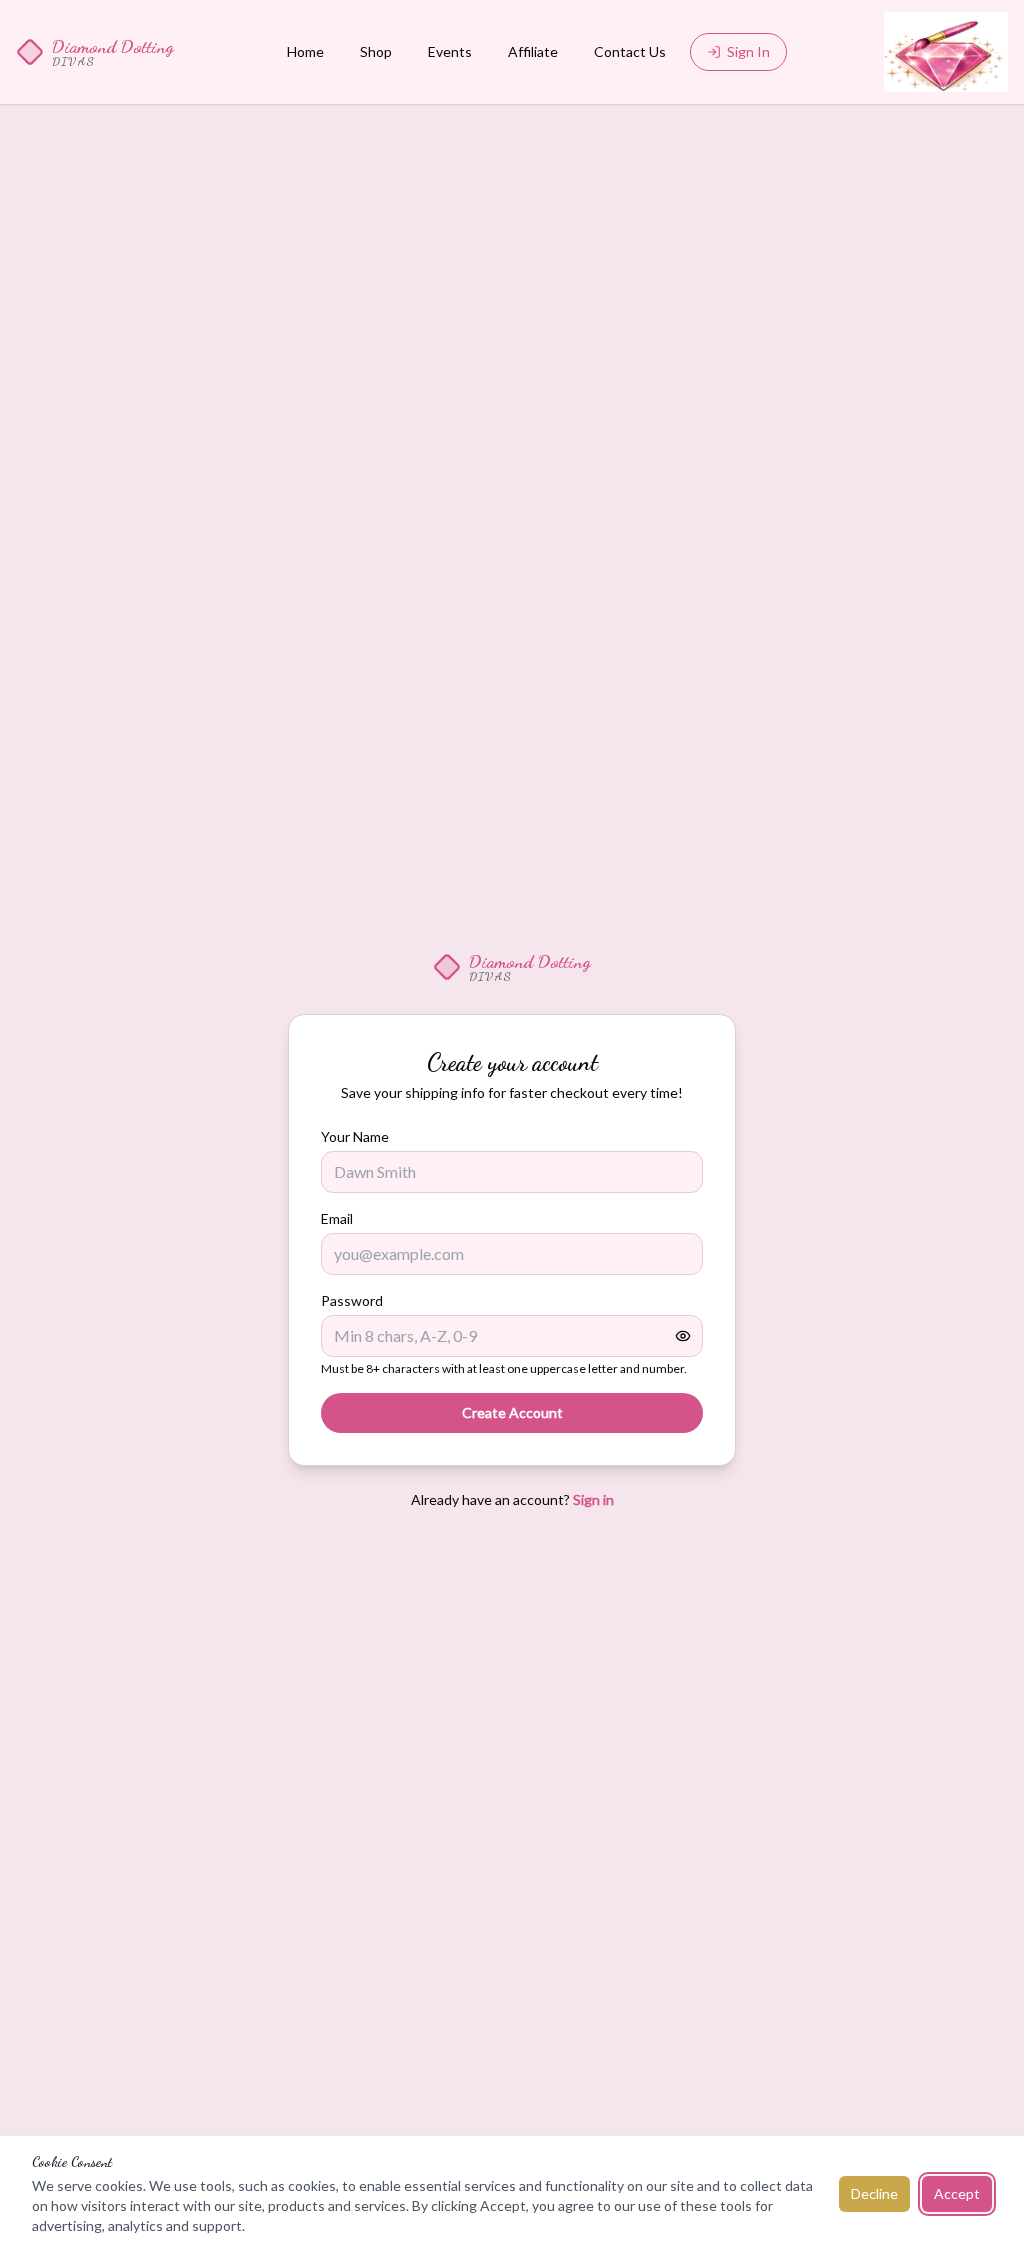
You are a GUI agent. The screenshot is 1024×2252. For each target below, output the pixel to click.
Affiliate (533, 51)
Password (352, 1300)
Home (305, 51)
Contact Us (630, 51)
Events (450, 51)
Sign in (593, 1499)
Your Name (355, 1136)
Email (337, 1218)
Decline (874, 2193)
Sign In (748, 51)
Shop (376, 51)
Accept (957, 2193)
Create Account (512, 1412)
